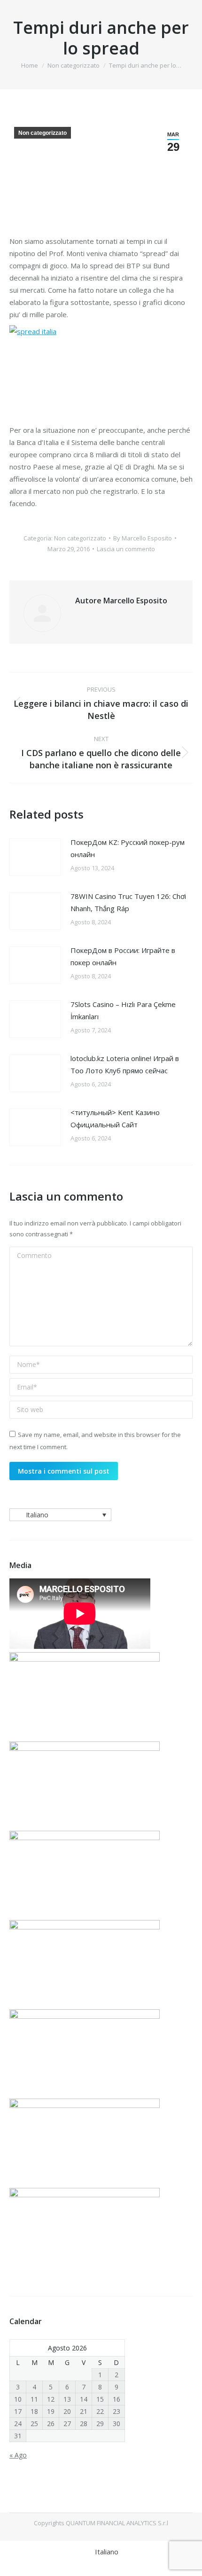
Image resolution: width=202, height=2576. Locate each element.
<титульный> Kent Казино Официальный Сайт (115, 1118)
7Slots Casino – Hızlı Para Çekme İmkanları (123, 1010)
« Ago (18, 2455)
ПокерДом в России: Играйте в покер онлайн (123, 956)
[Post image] (35, 857)
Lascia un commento (126, 549)
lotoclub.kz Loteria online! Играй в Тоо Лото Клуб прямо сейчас (125, 1064)
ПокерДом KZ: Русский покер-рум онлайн (128, 848)
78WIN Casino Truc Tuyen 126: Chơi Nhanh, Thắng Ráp (128, 902)
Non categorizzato (43, 133)
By (143, 538)
